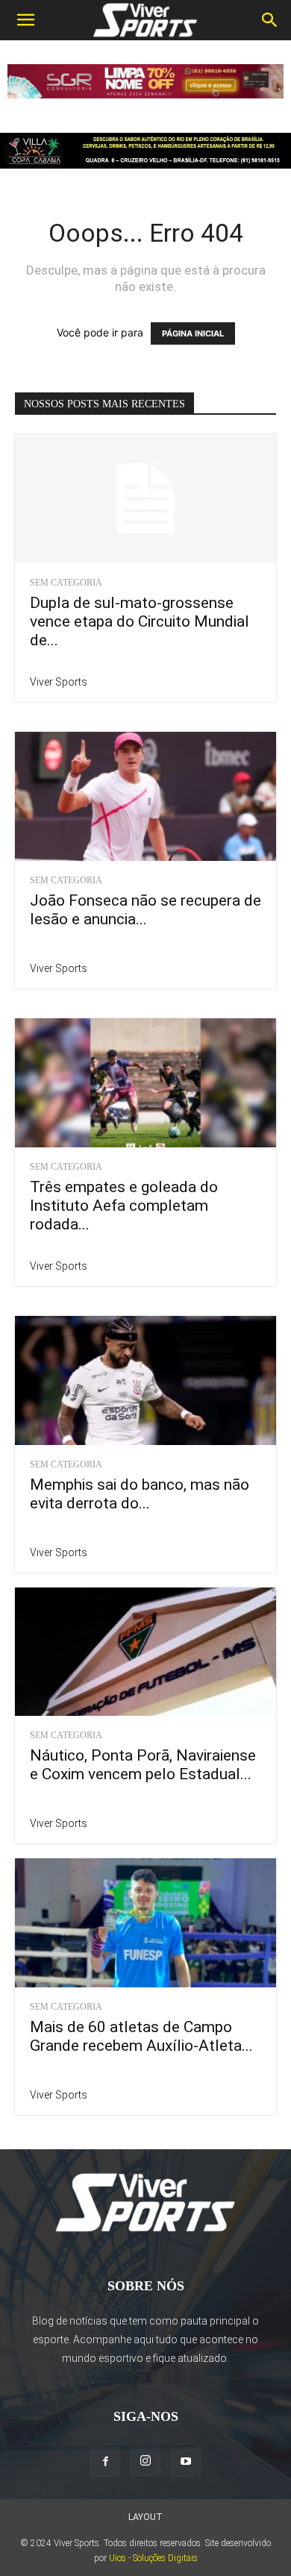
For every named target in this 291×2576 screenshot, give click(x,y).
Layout (145, 2517)
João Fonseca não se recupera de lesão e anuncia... (145, 910)
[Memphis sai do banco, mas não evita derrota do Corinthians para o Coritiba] (145, 1381)
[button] (25, 20)
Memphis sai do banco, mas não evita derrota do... (140, 1494)
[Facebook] (105, 2462)
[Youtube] (186, 2462)
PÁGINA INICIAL (193, 333)
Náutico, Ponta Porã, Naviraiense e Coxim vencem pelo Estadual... (143, 1765)
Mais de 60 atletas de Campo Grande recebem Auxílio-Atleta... (141, 2036)
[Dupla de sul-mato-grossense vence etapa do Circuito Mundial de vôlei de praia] (145, 499)
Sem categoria (66, 583)
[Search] (270, 20)
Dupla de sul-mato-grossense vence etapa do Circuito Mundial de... (140, 621)
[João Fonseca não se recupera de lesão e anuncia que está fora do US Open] (145, 796)
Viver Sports (59, 682)
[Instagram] (145, 2461)
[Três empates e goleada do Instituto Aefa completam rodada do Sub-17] (145, 1083)
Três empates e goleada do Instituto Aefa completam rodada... (124, 1206)
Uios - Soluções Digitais (153, 2558)
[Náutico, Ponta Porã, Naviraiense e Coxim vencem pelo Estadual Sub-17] (145, 1652)
